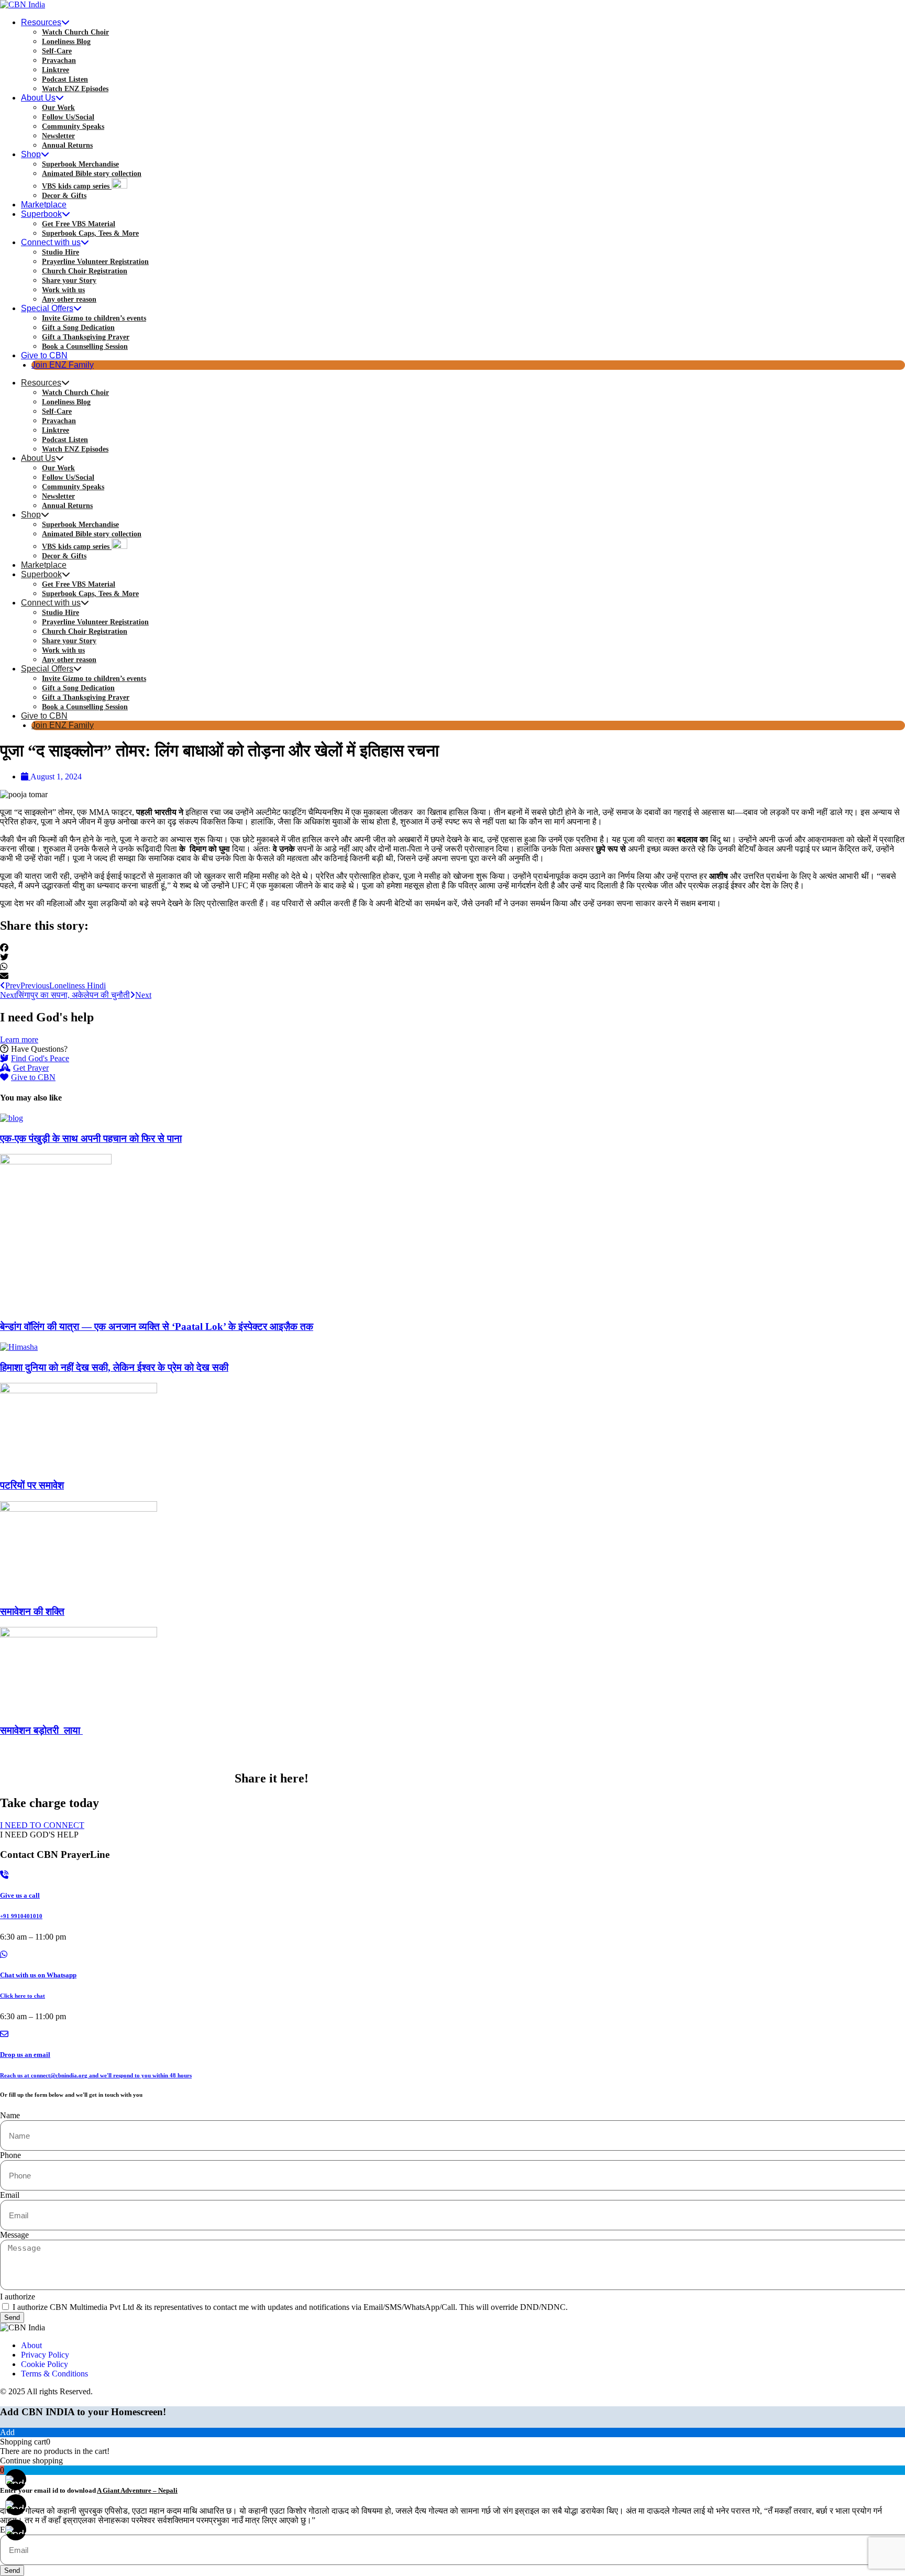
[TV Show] (16, 2480)
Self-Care (57, 51)
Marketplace (44, 205)
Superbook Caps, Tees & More (90, 233)
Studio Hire (60, 252)
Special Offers (47, 308)
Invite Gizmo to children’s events (94, 318)
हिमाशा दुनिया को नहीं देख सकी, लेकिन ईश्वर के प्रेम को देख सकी (114, 1367)
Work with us (63, 290)
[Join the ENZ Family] (16, 2505)
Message (14, 2235)
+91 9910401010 (21, 1916)
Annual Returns (67, 145)
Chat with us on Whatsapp (38, 1975)
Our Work (58, 108)
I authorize (18, 2297)
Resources (41, 22)
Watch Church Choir (75, 32)
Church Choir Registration (85, 271)
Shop (31, 154)
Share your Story (69, 280)
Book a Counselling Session (85, 346)
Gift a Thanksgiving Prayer (86, 337)
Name (10, 2115)
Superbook (41, 214)
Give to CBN (44, 355)
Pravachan (59, 60)
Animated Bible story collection (92, 174)
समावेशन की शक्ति (32, 1611)
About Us (38, 98)
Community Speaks (73, 126)
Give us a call (20, 1895)
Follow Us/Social (68, 117)
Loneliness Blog (66, 42)
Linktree (56, 70)
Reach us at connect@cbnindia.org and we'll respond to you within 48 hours (96, 2075)
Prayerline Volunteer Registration (95, 262)
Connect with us (51, 242)
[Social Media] (16, 2530)
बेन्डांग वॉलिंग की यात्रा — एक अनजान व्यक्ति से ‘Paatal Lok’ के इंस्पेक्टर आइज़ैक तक (157, 1326)
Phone (10, 2155)
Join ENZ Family (63, 365)
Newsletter (58, 136)
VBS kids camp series (77, 186)
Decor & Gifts (64, 196)
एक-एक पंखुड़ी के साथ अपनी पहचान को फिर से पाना (91, 1138)
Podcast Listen (65, 79)
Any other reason (69, 299)
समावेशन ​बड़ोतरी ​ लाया (41, 1730)
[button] (452, 948)
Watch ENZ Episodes (75, 89)
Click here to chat (23, 1996)
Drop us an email (25, 2055)
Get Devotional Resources (69, 1754)
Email (10, 2195)
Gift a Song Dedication (78, 328)
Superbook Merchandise (80, 164)
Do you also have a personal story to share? (116, 1778)
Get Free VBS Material (79, 224)
